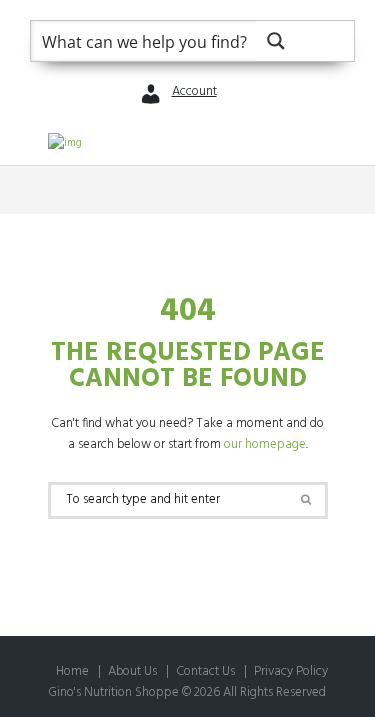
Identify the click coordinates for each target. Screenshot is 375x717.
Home (72, 671)
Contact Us (205, 671)
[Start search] (304, 499)
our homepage (265, 444)
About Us (132, 671)
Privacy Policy (291, 671)
